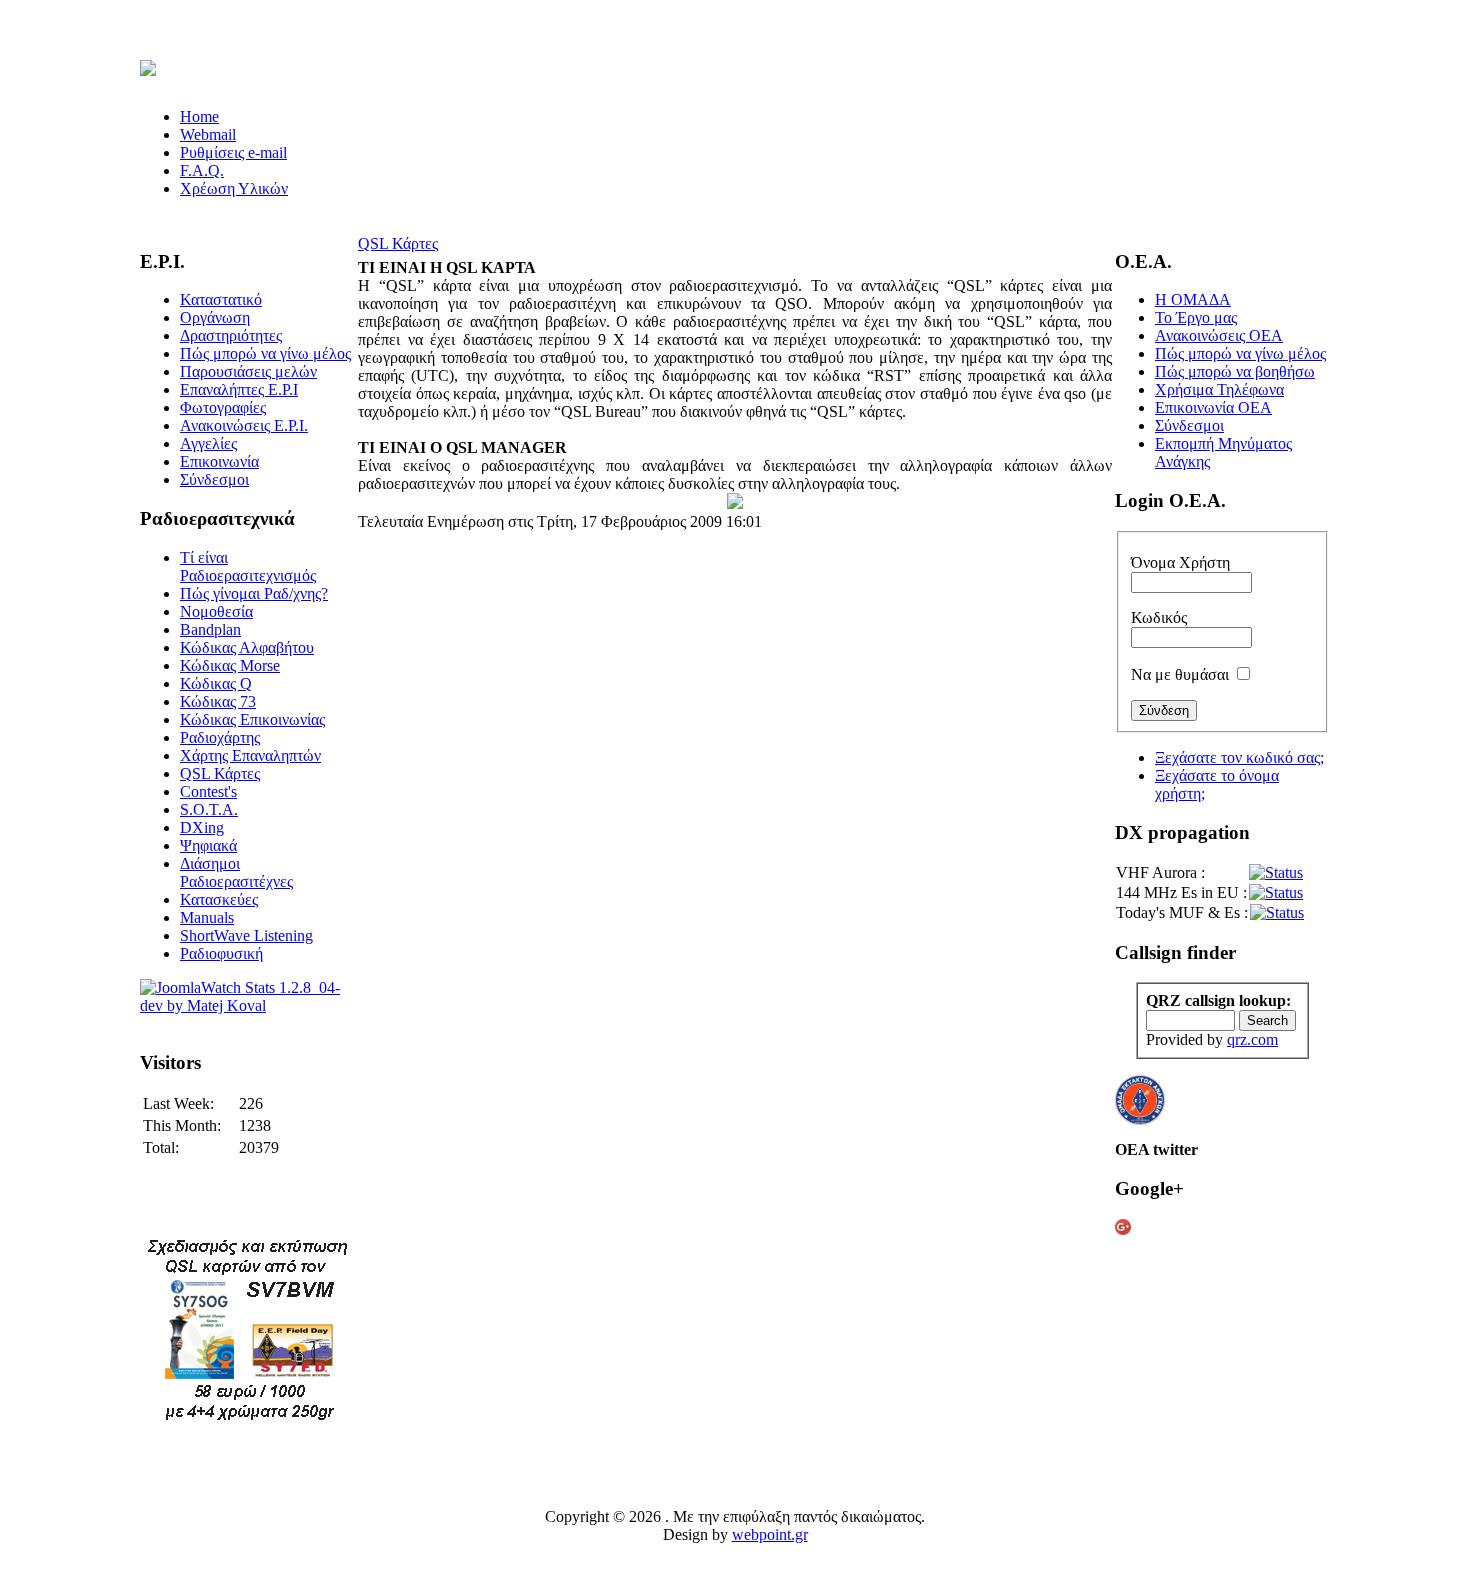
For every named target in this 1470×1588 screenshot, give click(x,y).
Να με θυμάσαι (1180, 674)
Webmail (208, 134)
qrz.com (1252, 1039)
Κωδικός (1159, 617)
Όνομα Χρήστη (1180, 562)
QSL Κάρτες (398, 243)
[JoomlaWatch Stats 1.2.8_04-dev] (247, 1005)
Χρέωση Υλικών (234, 188)
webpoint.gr (770, 1534)
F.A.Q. (202, 170)
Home (199, 116)
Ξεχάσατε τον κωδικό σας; (1239, 757)
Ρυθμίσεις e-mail (233, 152)
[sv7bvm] (247, 1420)
